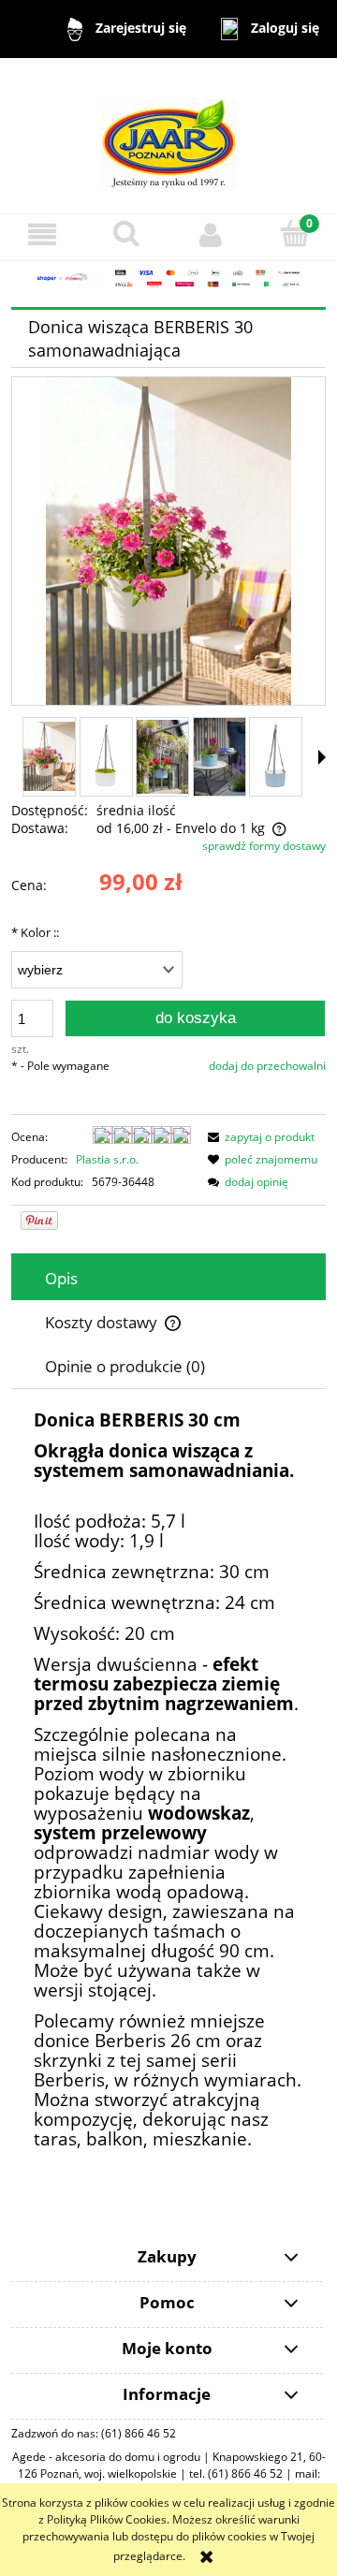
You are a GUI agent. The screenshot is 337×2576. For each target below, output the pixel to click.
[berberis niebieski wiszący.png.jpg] (162, 757)
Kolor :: (35, 932)
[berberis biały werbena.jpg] (49, 756)
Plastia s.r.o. (107, 1159)
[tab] (168, 1278)
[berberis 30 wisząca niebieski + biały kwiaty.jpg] (220, 757)
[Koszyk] (295, 234)
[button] (42, 234)
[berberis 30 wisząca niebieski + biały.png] (276, 756)
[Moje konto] (211, 234)
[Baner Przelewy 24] (168, 278)
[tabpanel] (168, 1781)
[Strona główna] (169, 134)
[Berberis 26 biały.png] (106, 756)
